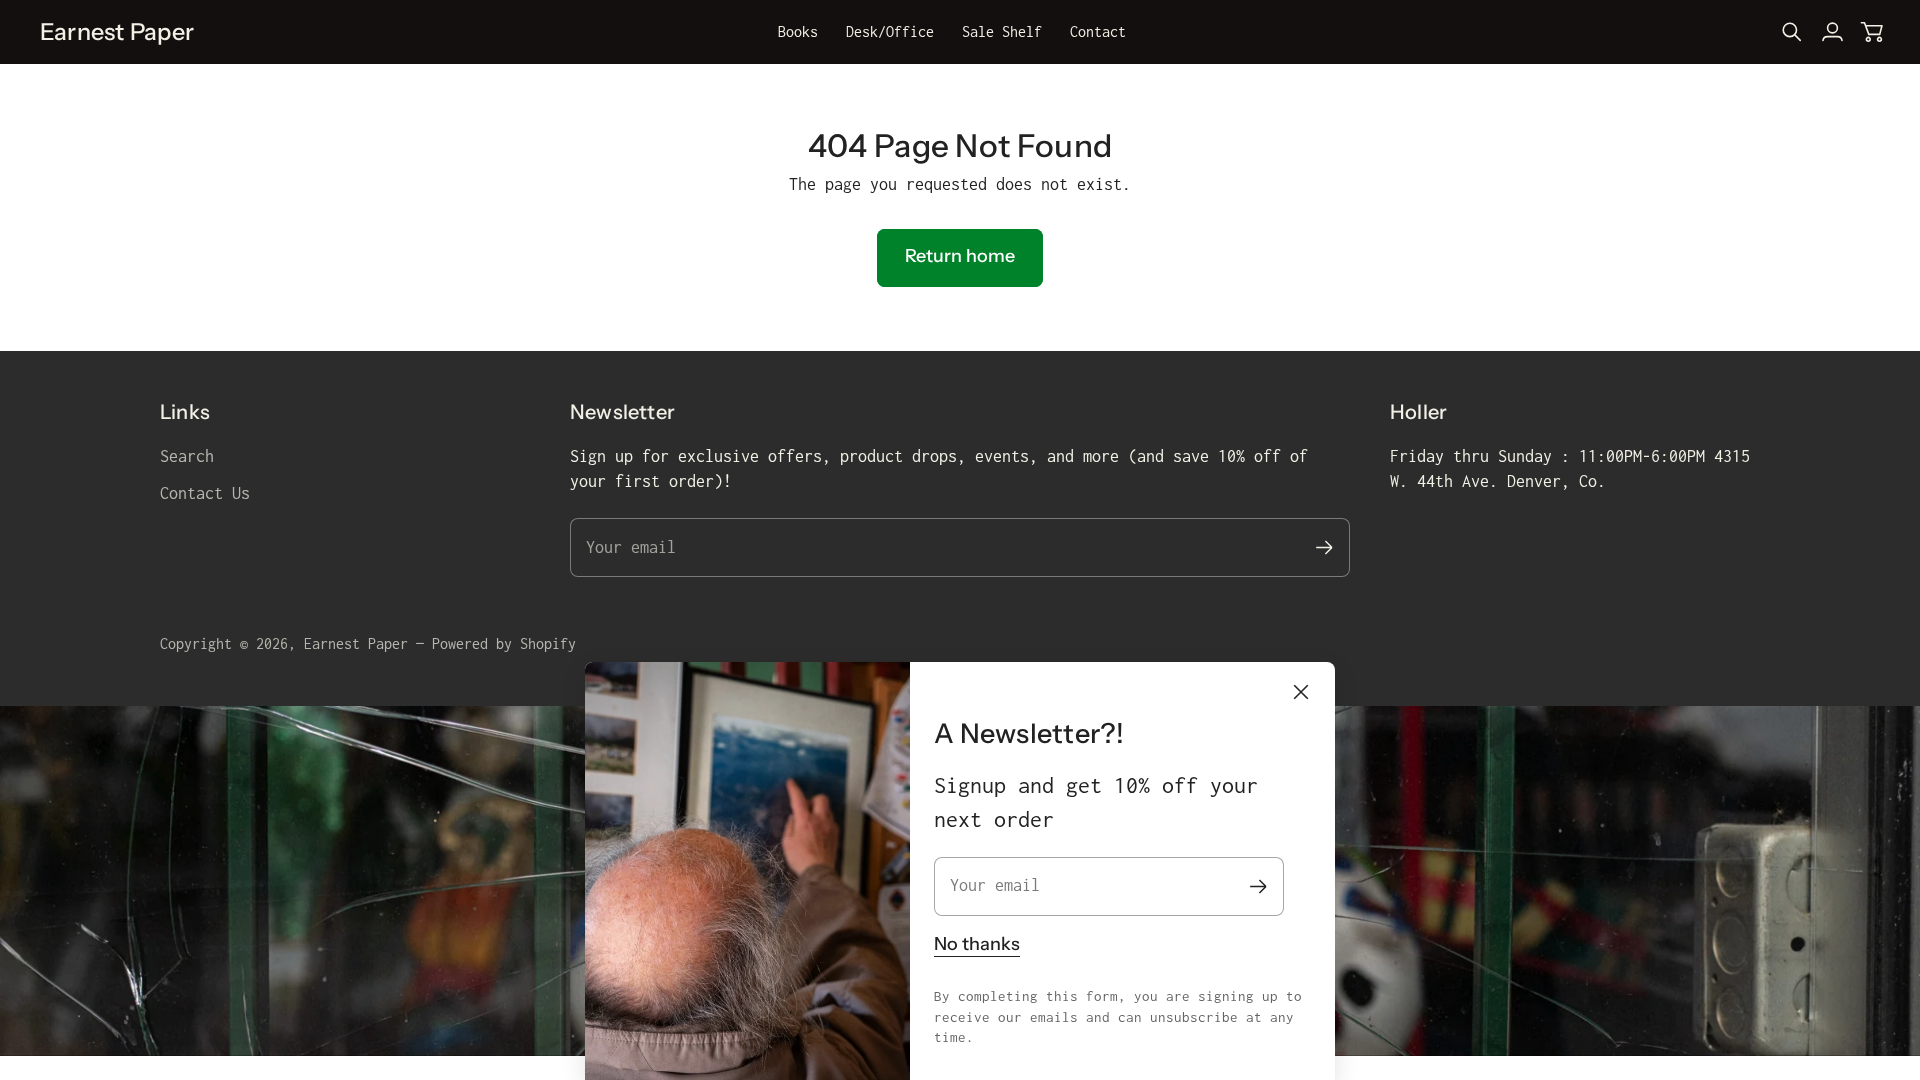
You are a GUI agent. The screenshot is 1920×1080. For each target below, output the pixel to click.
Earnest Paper (356, 643)
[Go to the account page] (1832, 32)
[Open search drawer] (1792, 32)
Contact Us (205, 493)
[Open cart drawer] (1872, 32)
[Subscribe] (1258, 886)
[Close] (1301, 692)
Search (187, 456)
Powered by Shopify (504, 643)
